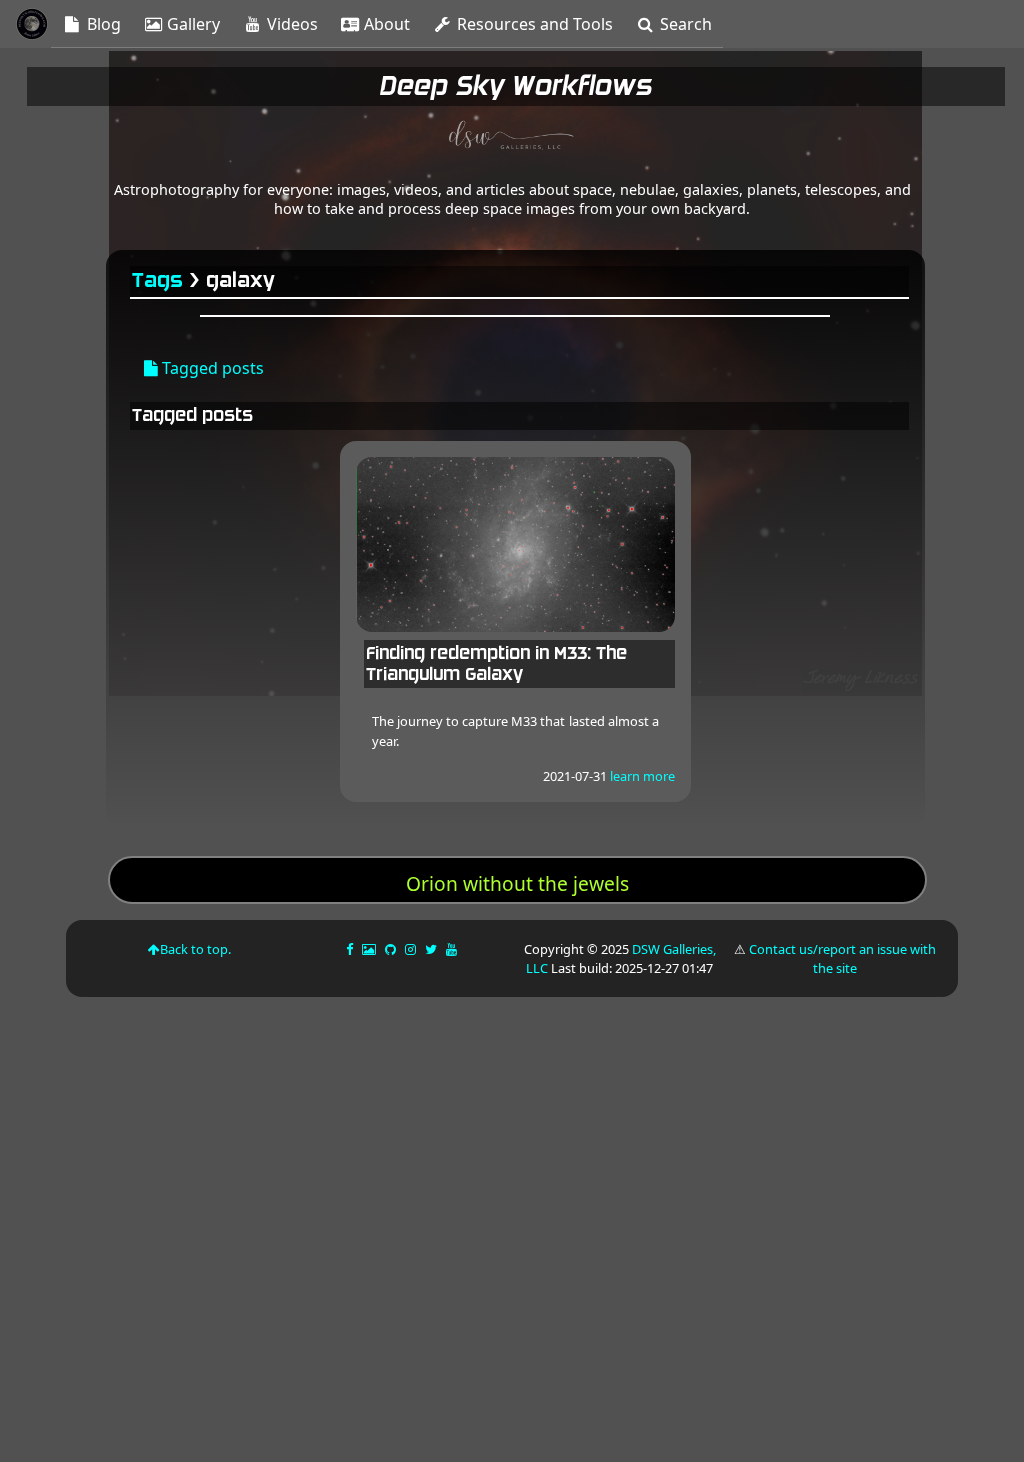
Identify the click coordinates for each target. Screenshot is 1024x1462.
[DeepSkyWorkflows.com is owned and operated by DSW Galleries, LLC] (512, 138)
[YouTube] (453, 949)
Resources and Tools (533, 24)
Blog (102, 24)
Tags (158, 280)
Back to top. (195, 949)
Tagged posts (211, 368)
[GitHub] (392, 949)
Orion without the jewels (517, 883)
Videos (290, 24)
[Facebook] (351, 949)
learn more (642, 776)
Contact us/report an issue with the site (842, 958)
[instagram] (410, 949)
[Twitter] (432, 949)
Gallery (191, 24)
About (385, 24)
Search (684, 24)
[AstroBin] (370, 949)
